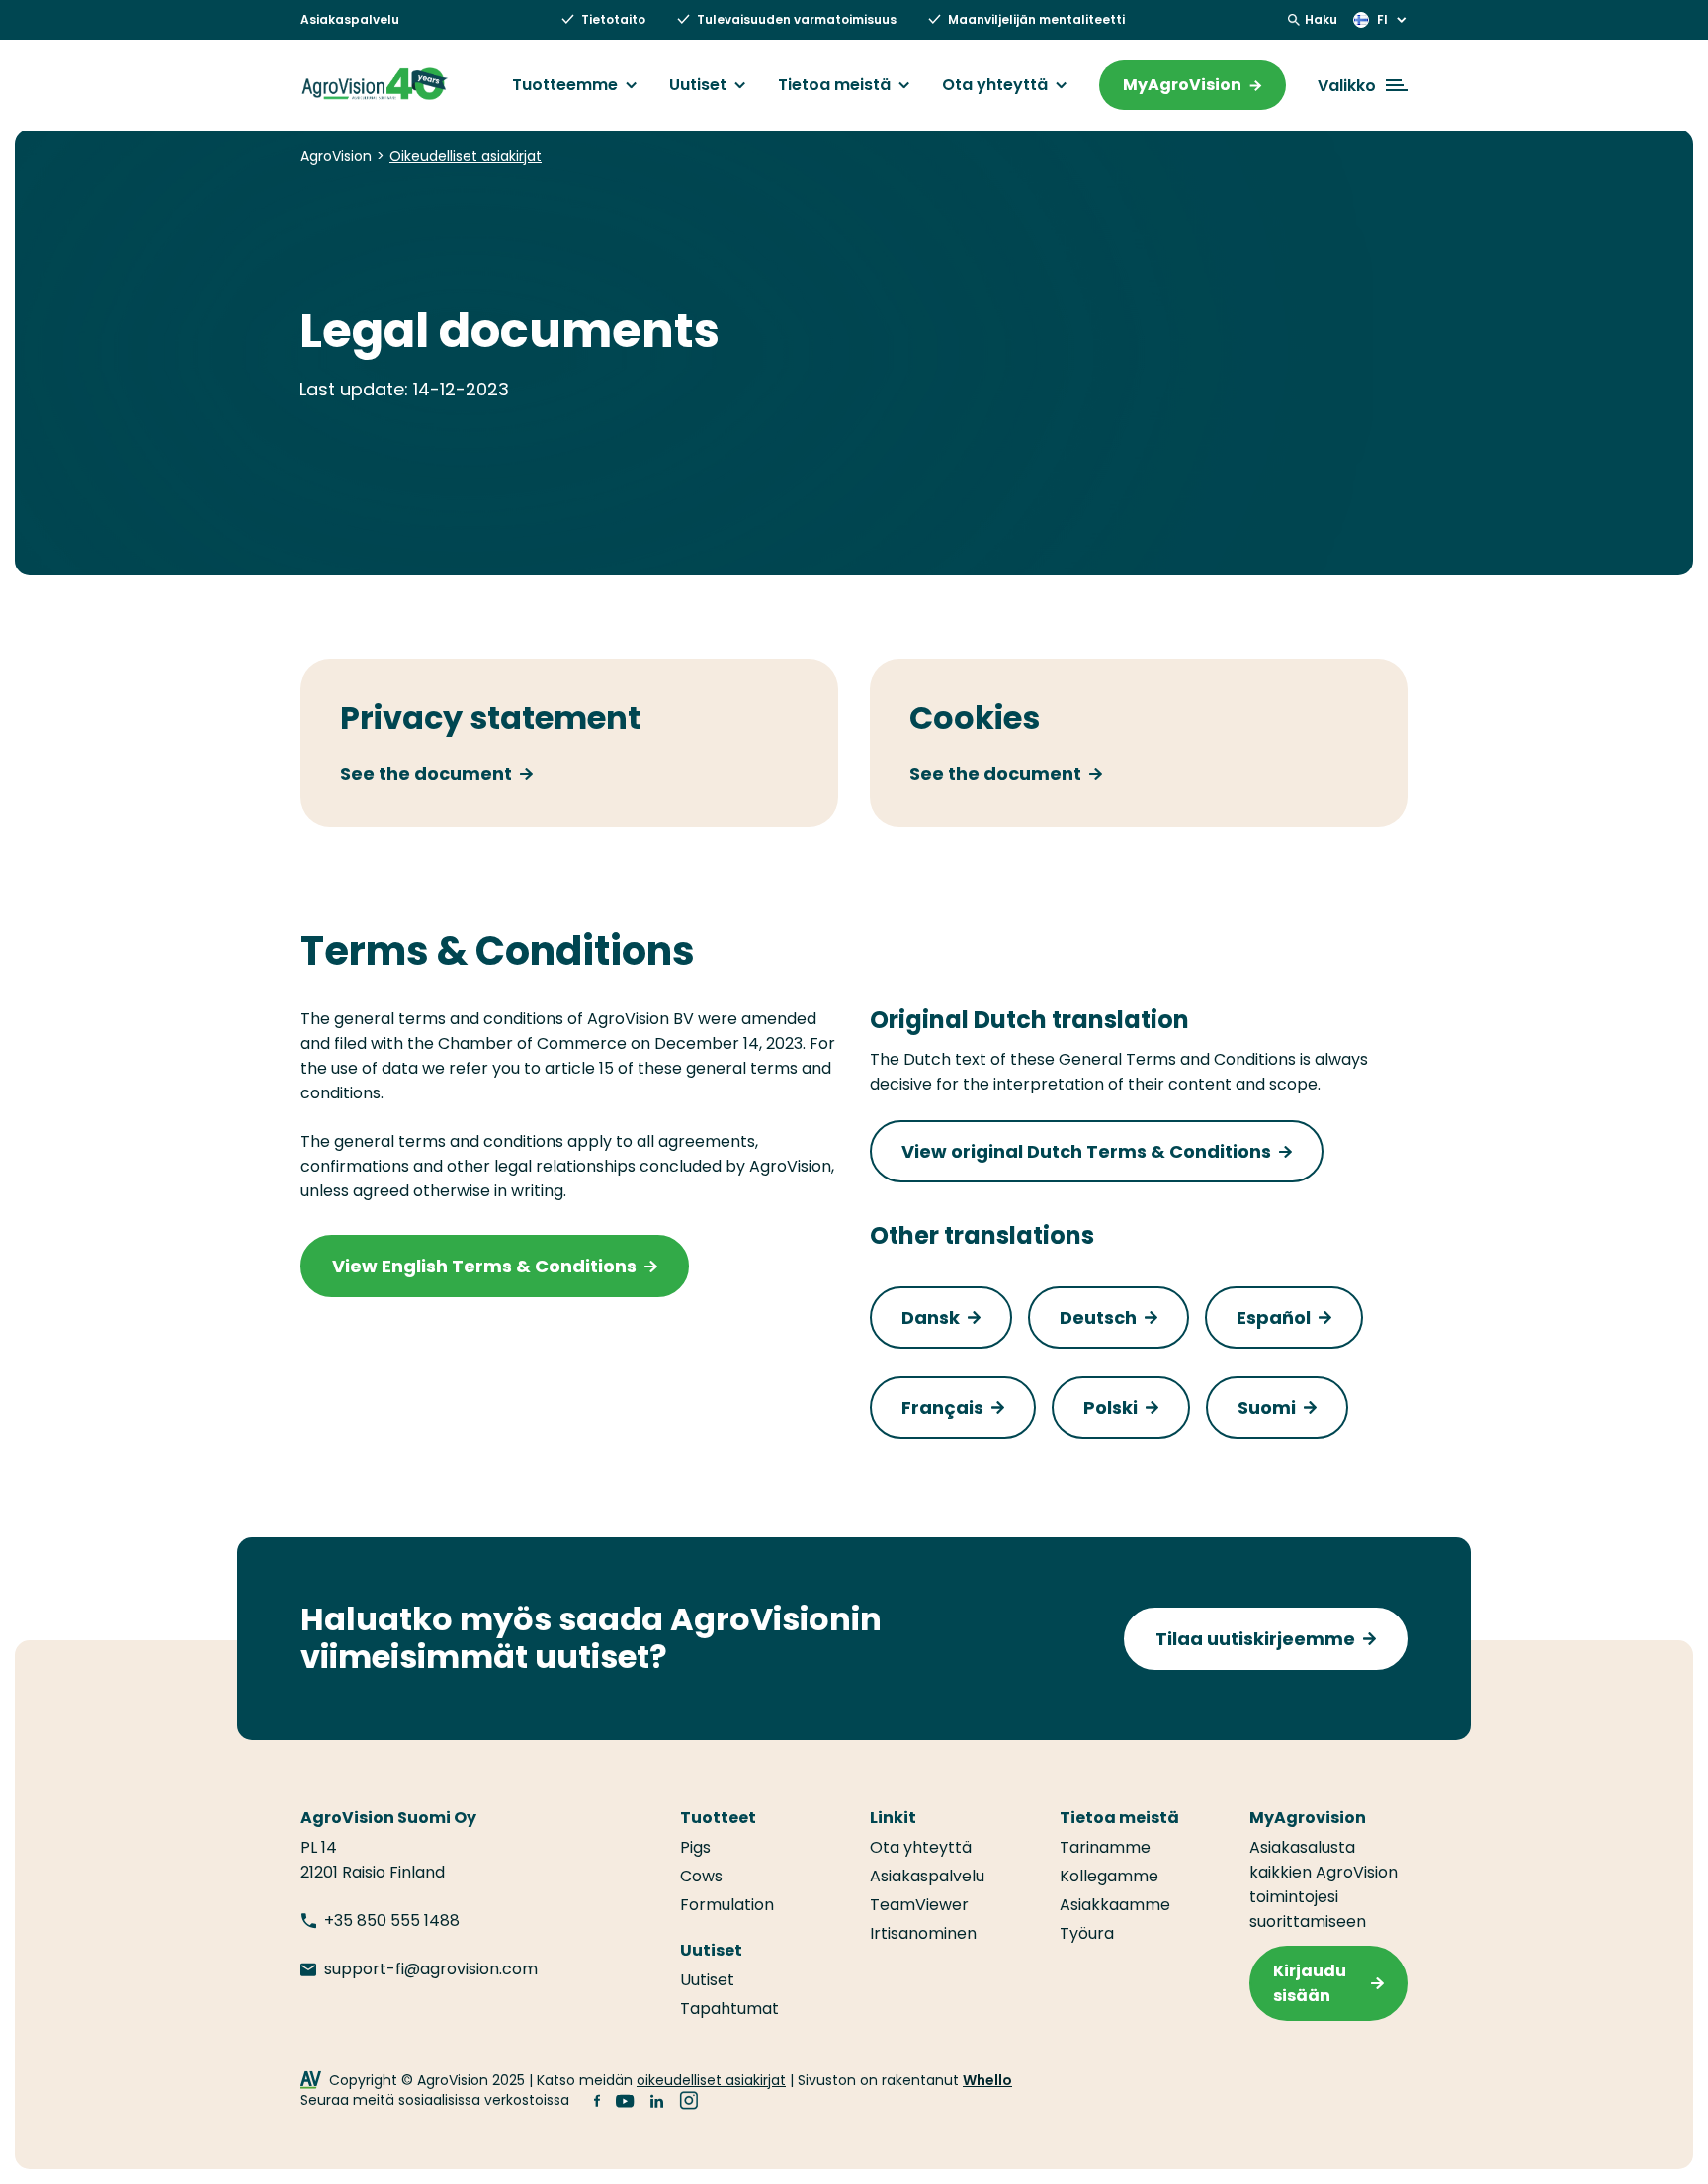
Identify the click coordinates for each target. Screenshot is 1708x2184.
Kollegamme (1109, 1876)
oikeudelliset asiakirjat (711, 2080)
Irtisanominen (923, 1933)
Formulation (727, 1905)
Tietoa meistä (834, 85)
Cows (701, 1876)
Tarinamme (1105, 1847)
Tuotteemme (565, 85)
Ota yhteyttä (995, 85)
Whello (987, 2080)
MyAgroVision (1182, 85)
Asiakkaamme (1115, 1905)
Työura (1087, 1933)
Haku (1321, 19)
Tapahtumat (729, 2009)
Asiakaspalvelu (350, 19)
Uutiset (698, 85)
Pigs (695, 1847)
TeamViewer (919, 1905)
